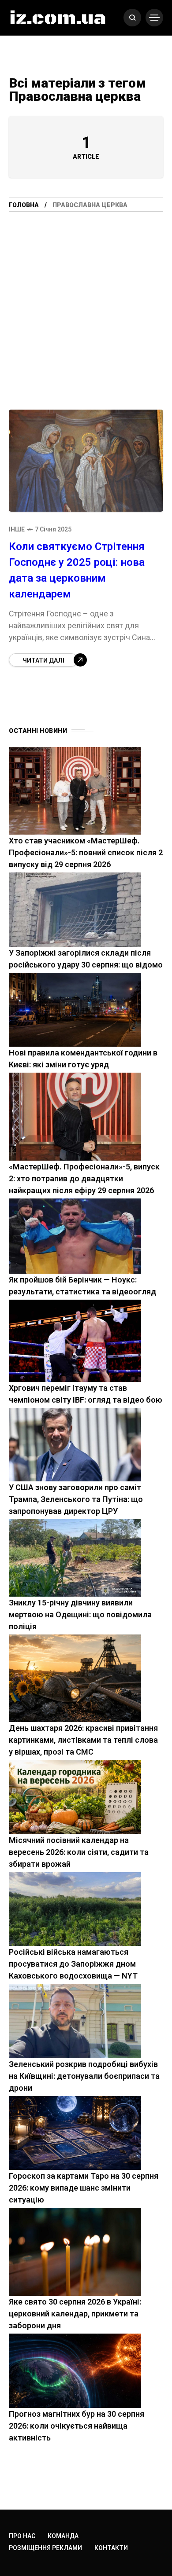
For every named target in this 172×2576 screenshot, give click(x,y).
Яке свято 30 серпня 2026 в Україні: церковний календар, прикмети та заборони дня (75, 2314)
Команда (63, 2536)
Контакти (111, 2548)
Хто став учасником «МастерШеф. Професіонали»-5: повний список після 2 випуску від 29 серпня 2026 (86, 852)
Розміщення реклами (45, 2548)
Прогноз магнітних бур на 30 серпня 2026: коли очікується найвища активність (77, 2426)
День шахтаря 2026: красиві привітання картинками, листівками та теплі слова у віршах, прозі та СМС (83, 1740)
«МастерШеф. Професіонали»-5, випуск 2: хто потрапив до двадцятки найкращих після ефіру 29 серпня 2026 (84, 1178)
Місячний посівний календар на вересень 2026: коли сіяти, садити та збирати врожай (79, 1852)
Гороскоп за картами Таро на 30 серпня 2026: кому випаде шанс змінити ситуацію (84, 2188)
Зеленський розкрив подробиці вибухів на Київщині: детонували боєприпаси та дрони (84, 2076)
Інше (17, 529)
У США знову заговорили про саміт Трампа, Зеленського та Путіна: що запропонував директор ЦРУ (76, 1499)
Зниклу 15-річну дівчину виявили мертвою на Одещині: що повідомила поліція (80, 1614)
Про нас (22, 2536)
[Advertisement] (86, 319)
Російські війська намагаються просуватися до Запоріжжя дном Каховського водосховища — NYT (73, 1964)
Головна (24, 205)
